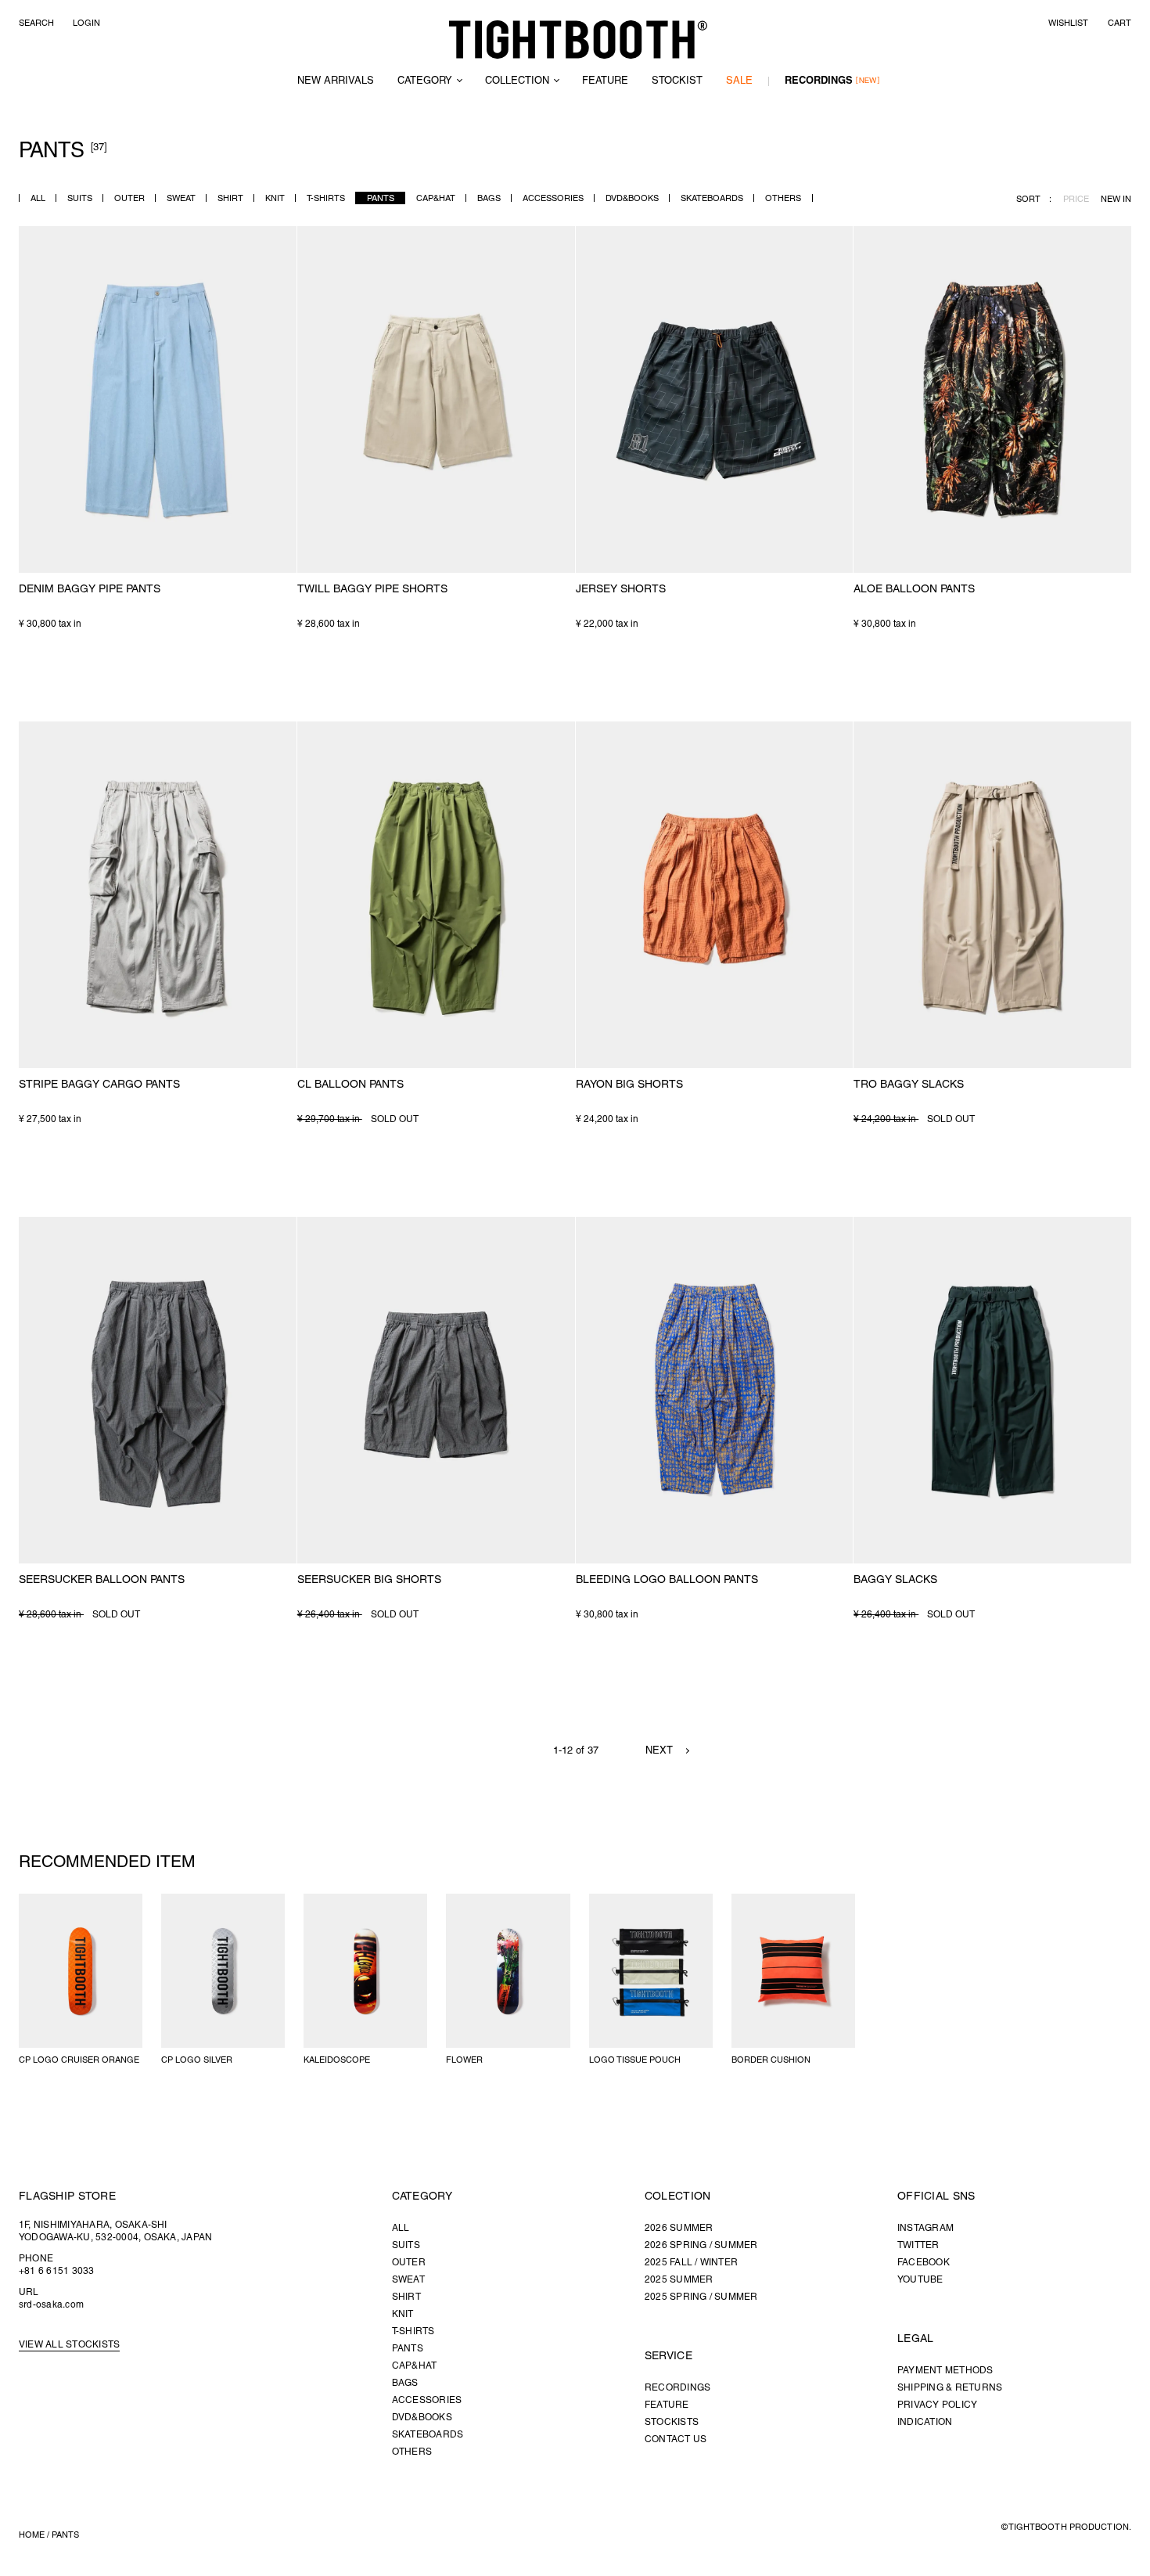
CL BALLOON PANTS (350, 1085)
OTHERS (783, 199)
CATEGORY (425, 81)
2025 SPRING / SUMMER (701, 2297)
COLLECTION (517, 81)
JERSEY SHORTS (621, 590)
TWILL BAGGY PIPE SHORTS (372, 590)
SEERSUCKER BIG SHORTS (369, 1580)
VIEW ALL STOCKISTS (69, 2345)
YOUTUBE (920, 2280)
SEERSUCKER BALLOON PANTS (102, 1580)
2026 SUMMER (679, 2228)
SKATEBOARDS (712, 199)
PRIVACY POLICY (937, 2405)
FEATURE (605, 81)
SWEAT (181, 199)
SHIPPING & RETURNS (950, 2388)
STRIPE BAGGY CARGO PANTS (99, 1085)
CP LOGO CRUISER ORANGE (79, 2060)
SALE (739, 81)
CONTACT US (676, 2439)
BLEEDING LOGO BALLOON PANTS (667, 1580)
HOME (32, 2535)
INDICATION (925, 2422)
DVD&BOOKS (632, 199)
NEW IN (1116, 200)
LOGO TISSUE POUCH (635, 2060)
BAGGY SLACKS (895, 1580)
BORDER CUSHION (771, 2060)
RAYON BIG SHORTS (629, 1085)
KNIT (275, 199)
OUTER (129, 199)
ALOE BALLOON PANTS (914, 590)
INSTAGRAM (925, 2228)
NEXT (659, 1751)
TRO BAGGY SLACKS (909, 1085)
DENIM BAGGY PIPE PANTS (90, 590)
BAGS (489, 199)
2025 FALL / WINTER (691, 2263)
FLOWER (464, 2060)
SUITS (80, 199)
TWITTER (918, 2245)
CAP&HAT (436, 199)
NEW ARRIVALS (336, 81)
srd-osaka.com (51, 2305)
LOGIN (86, 23)
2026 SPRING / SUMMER (701, 2245)
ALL (38, 199)
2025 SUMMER (679, 2280)
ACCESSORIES (553, 199)
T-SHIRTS (326, 199)
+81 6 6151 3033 (57, 2271)
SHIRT (230, 199)
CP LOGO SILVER (197, 2060)
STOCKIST (677, 81)
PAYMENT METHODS (945, 2371)
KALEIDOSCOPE (337, 2060)
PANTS (381, 199)
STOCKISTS (672, 2422)
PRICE (1076, 200)
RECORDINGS (819, 81)
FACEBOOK (924, 2263)
